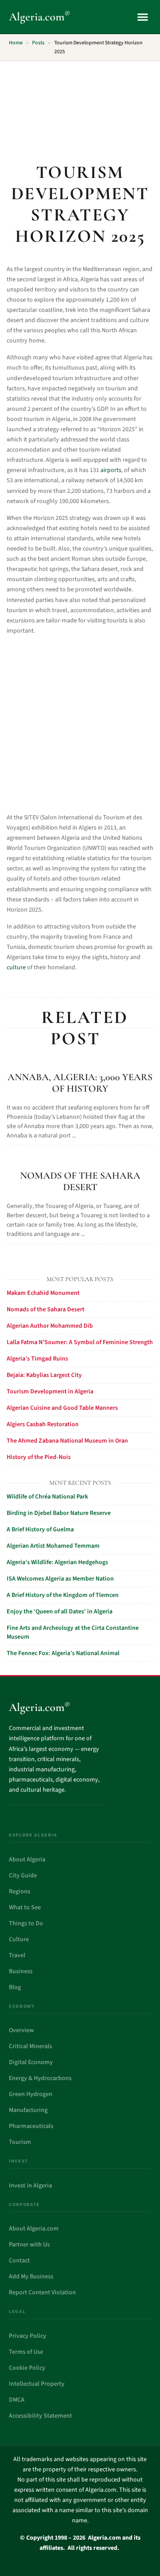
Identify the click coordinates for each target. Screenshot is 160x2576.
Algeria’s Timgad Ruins (37, 1359)
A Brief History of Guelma (40, 1530)
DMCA (17, 2400)
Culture (19, 1939)
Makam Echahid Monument (43, 1293)
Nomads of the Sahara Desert (80, 1181)
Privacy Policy (28, 2336)
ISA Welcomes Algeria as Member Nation (60, 1579)
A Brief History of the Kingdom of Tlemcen (63, 1595)
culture (16, 967)
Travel (17, 1955)
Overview (21, 2030)
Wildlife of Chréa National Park (47, 1497)
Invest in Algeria (30, 2186)
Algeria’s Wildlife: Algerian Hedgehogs (57, 1562)
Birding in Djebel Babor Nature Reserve (59, 1513)
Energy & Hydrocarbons (40, 2078)
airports (111, 470)
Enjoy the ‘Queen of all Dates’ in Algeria (60, 1612)
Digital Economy (31, 2062)
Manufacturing (28, 2110)
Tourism (20, 2142)
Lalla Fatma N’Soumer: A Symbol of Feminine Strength (80, 1342)
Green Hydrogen (31, 2094)
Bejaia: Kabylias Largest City (44, 1375)
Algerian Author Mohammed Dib (50, 1326)
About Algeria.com (34, 2229)
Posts (38, 43)
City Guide (23, 1876)
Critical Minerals (30, 2046)
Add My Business (31, 2277)
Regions (20, 1892)
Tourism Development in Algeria (50, 1392)
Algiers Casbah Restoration (43, 1424)
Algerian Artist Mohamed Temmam (53, 1546)
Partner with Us (29, 2245)
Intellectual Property (37, 2384)
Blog (15, 1987)
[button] (142, 17)
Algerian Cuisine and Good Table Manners (62, 1408)
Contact (19, 2261)
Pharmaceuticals (31, 2126)
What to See (25, 1907)
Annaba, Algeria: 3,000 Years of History (80, 1083)
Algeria (40, 17)
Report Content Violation (42, 2293)
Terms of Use (26, 2352)
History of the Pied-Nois (39, 1457)
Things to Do (26, 1923)
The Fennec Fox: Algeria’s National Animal (63, 1653)
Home (16, 43)
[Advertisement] (80, 107)
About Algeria (27, 1860)
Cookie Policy (27, 2368)
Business (21, 1971)
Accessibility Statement (40, 2416)
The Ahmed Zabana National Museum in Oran (67, 1441)
